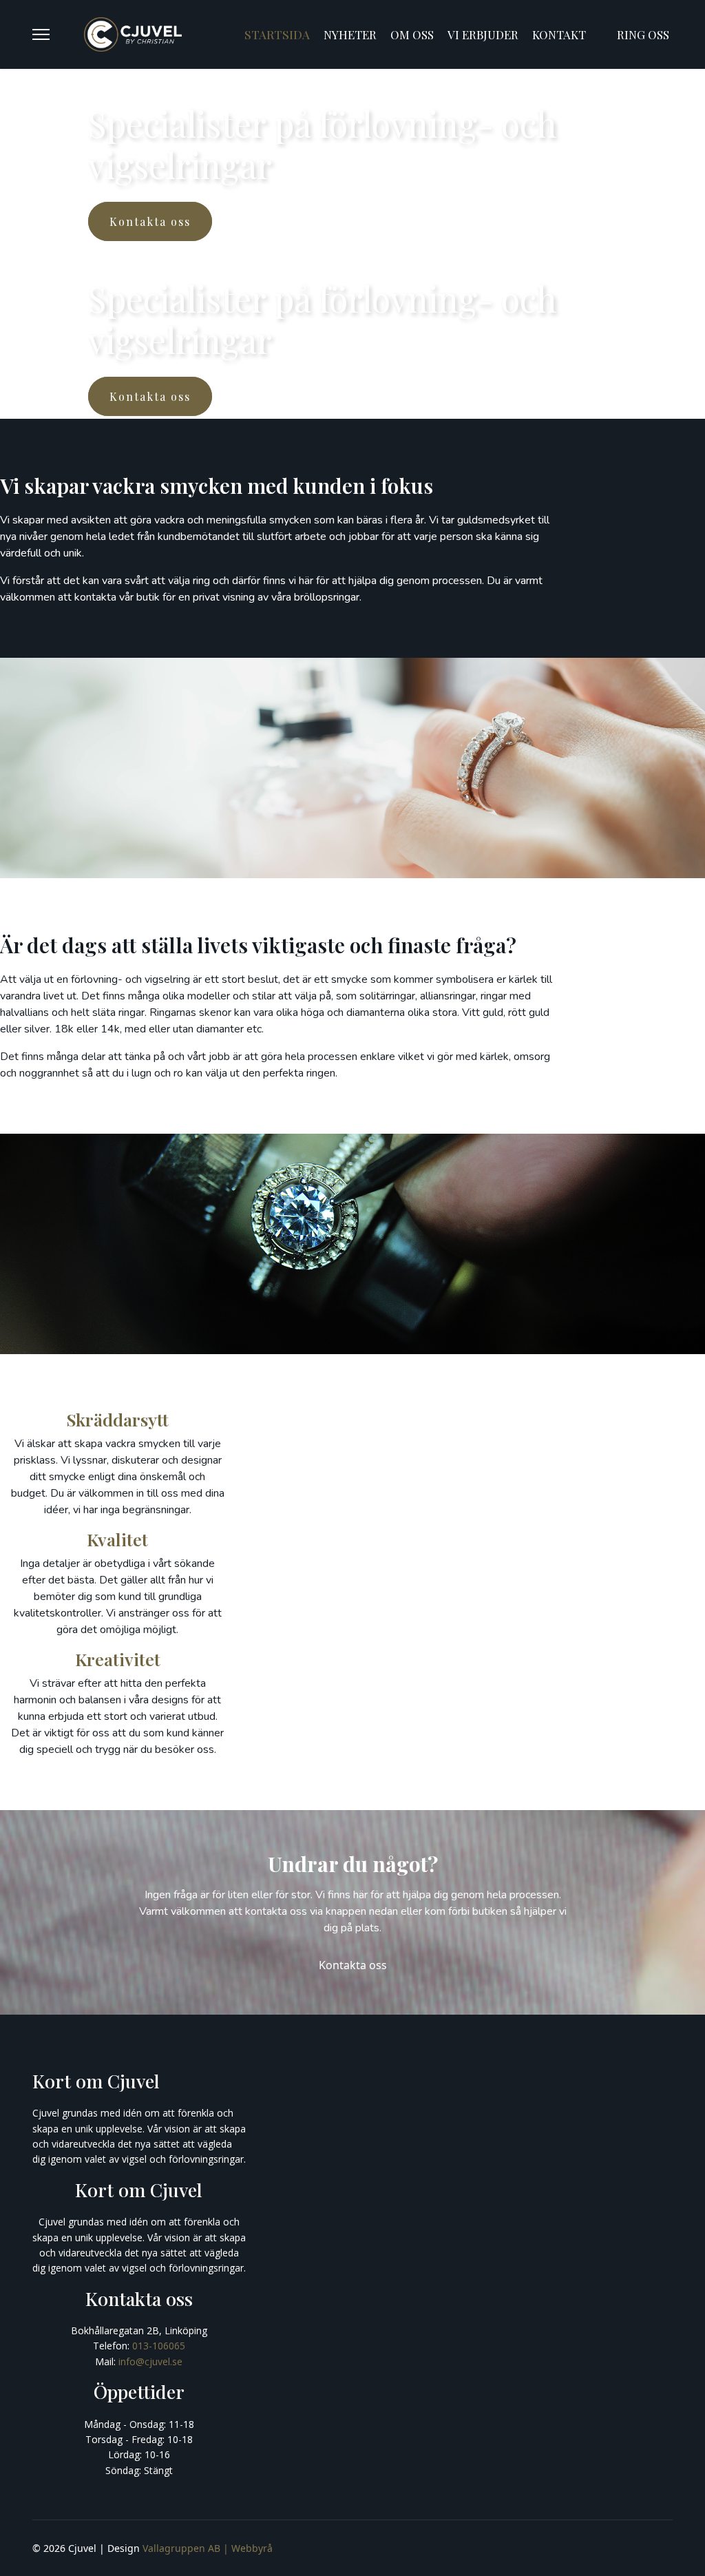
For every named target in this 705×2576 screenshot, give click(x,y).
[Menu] (41, 34)
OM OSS (412, 34)
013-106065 (159, 2346)
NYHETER (350, 34)
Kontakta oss (353, 1965)
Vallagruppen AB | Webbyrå (208, 2548)
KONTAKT (559, 34)
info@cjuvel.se (150, 2361)
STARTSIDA (277, 34)
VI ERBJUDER (483, 34)
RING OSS (643, 34)
